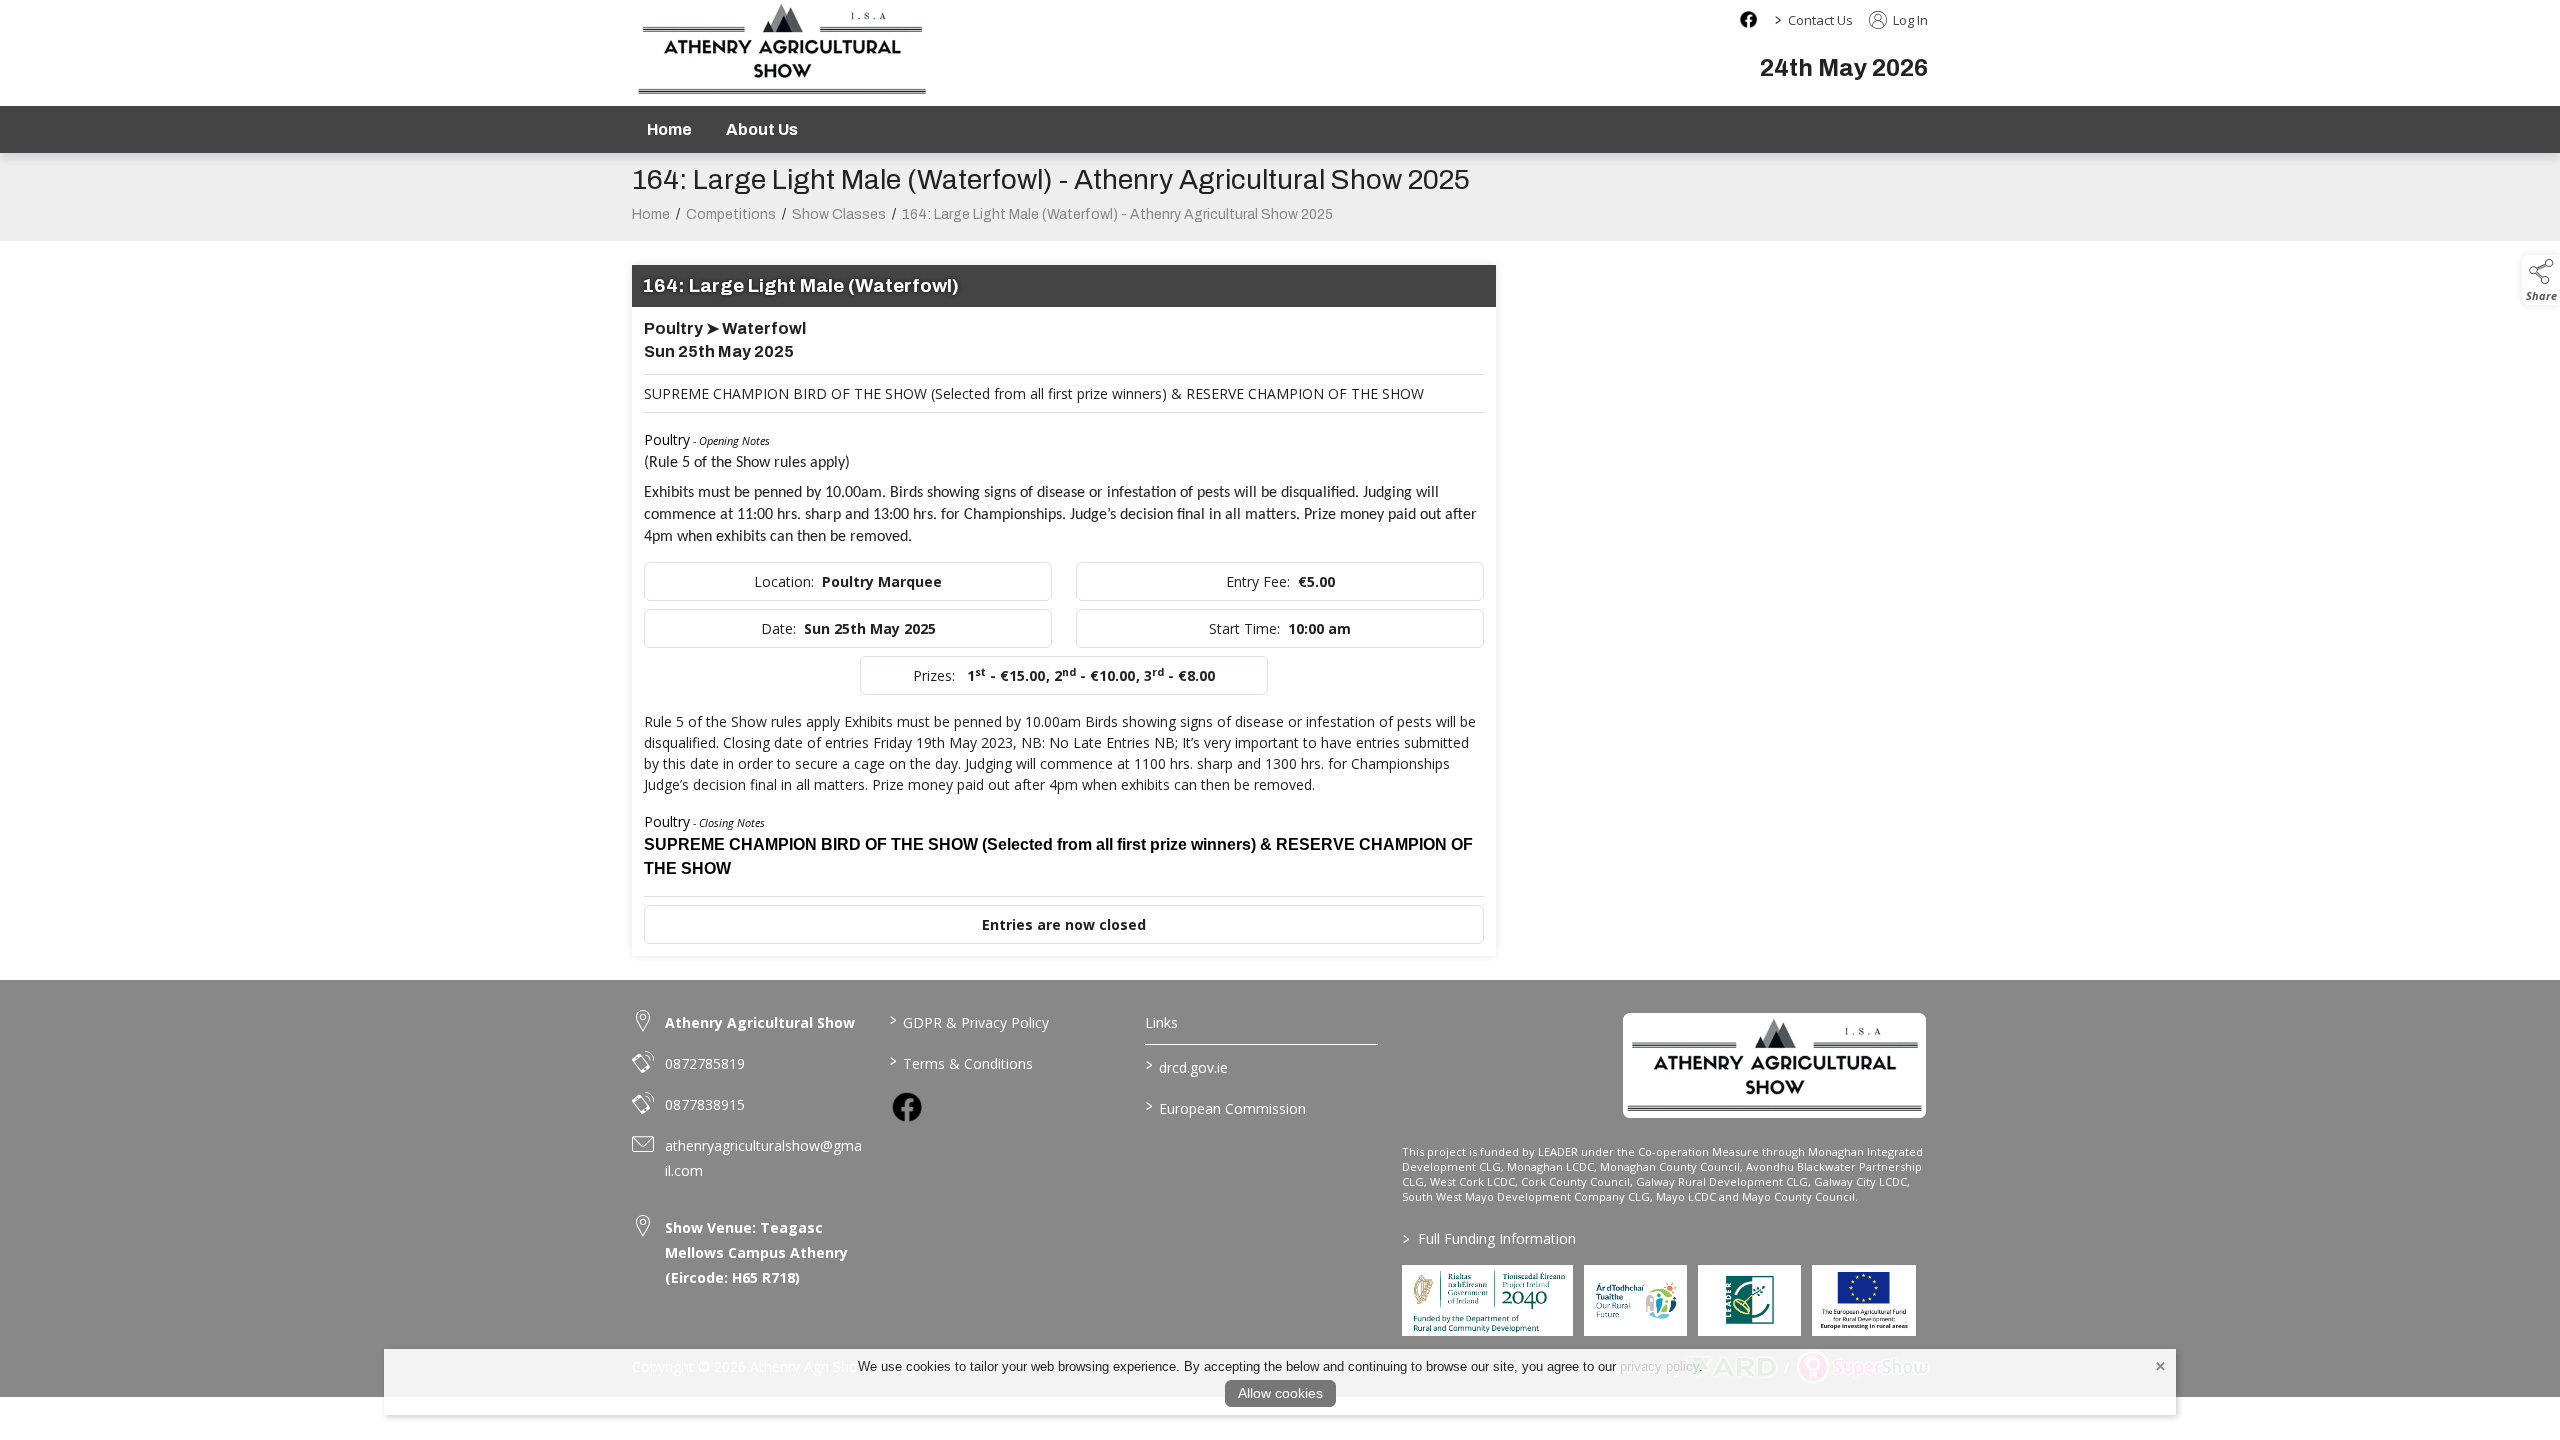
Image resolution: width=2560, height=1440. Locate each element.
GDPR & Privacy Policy (968, 1021)
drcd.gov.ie (1187, 1066)
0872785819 (705, 1063)
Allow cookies (1280, 1393)
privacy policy (1659, 1366)
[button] (2541, 280)
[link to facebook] (907, 1107)
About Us (762, 129)
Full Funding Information (1489, 1238)
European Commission (1226, 1107)
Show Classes (839, 214)
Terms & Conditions (960, 1062)
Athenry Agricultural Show (760, 1022)
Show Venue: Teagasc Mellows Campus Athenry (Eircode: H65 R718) (756, 1252)
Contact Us (1820, 20)
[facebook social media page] (1748, 19)
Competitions (731, 214)
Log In (1909, 20)
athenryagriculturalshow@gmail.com (763, 1158)
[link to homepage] (1774, 1065)
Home (669, 129)
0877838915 (705, 1104)
